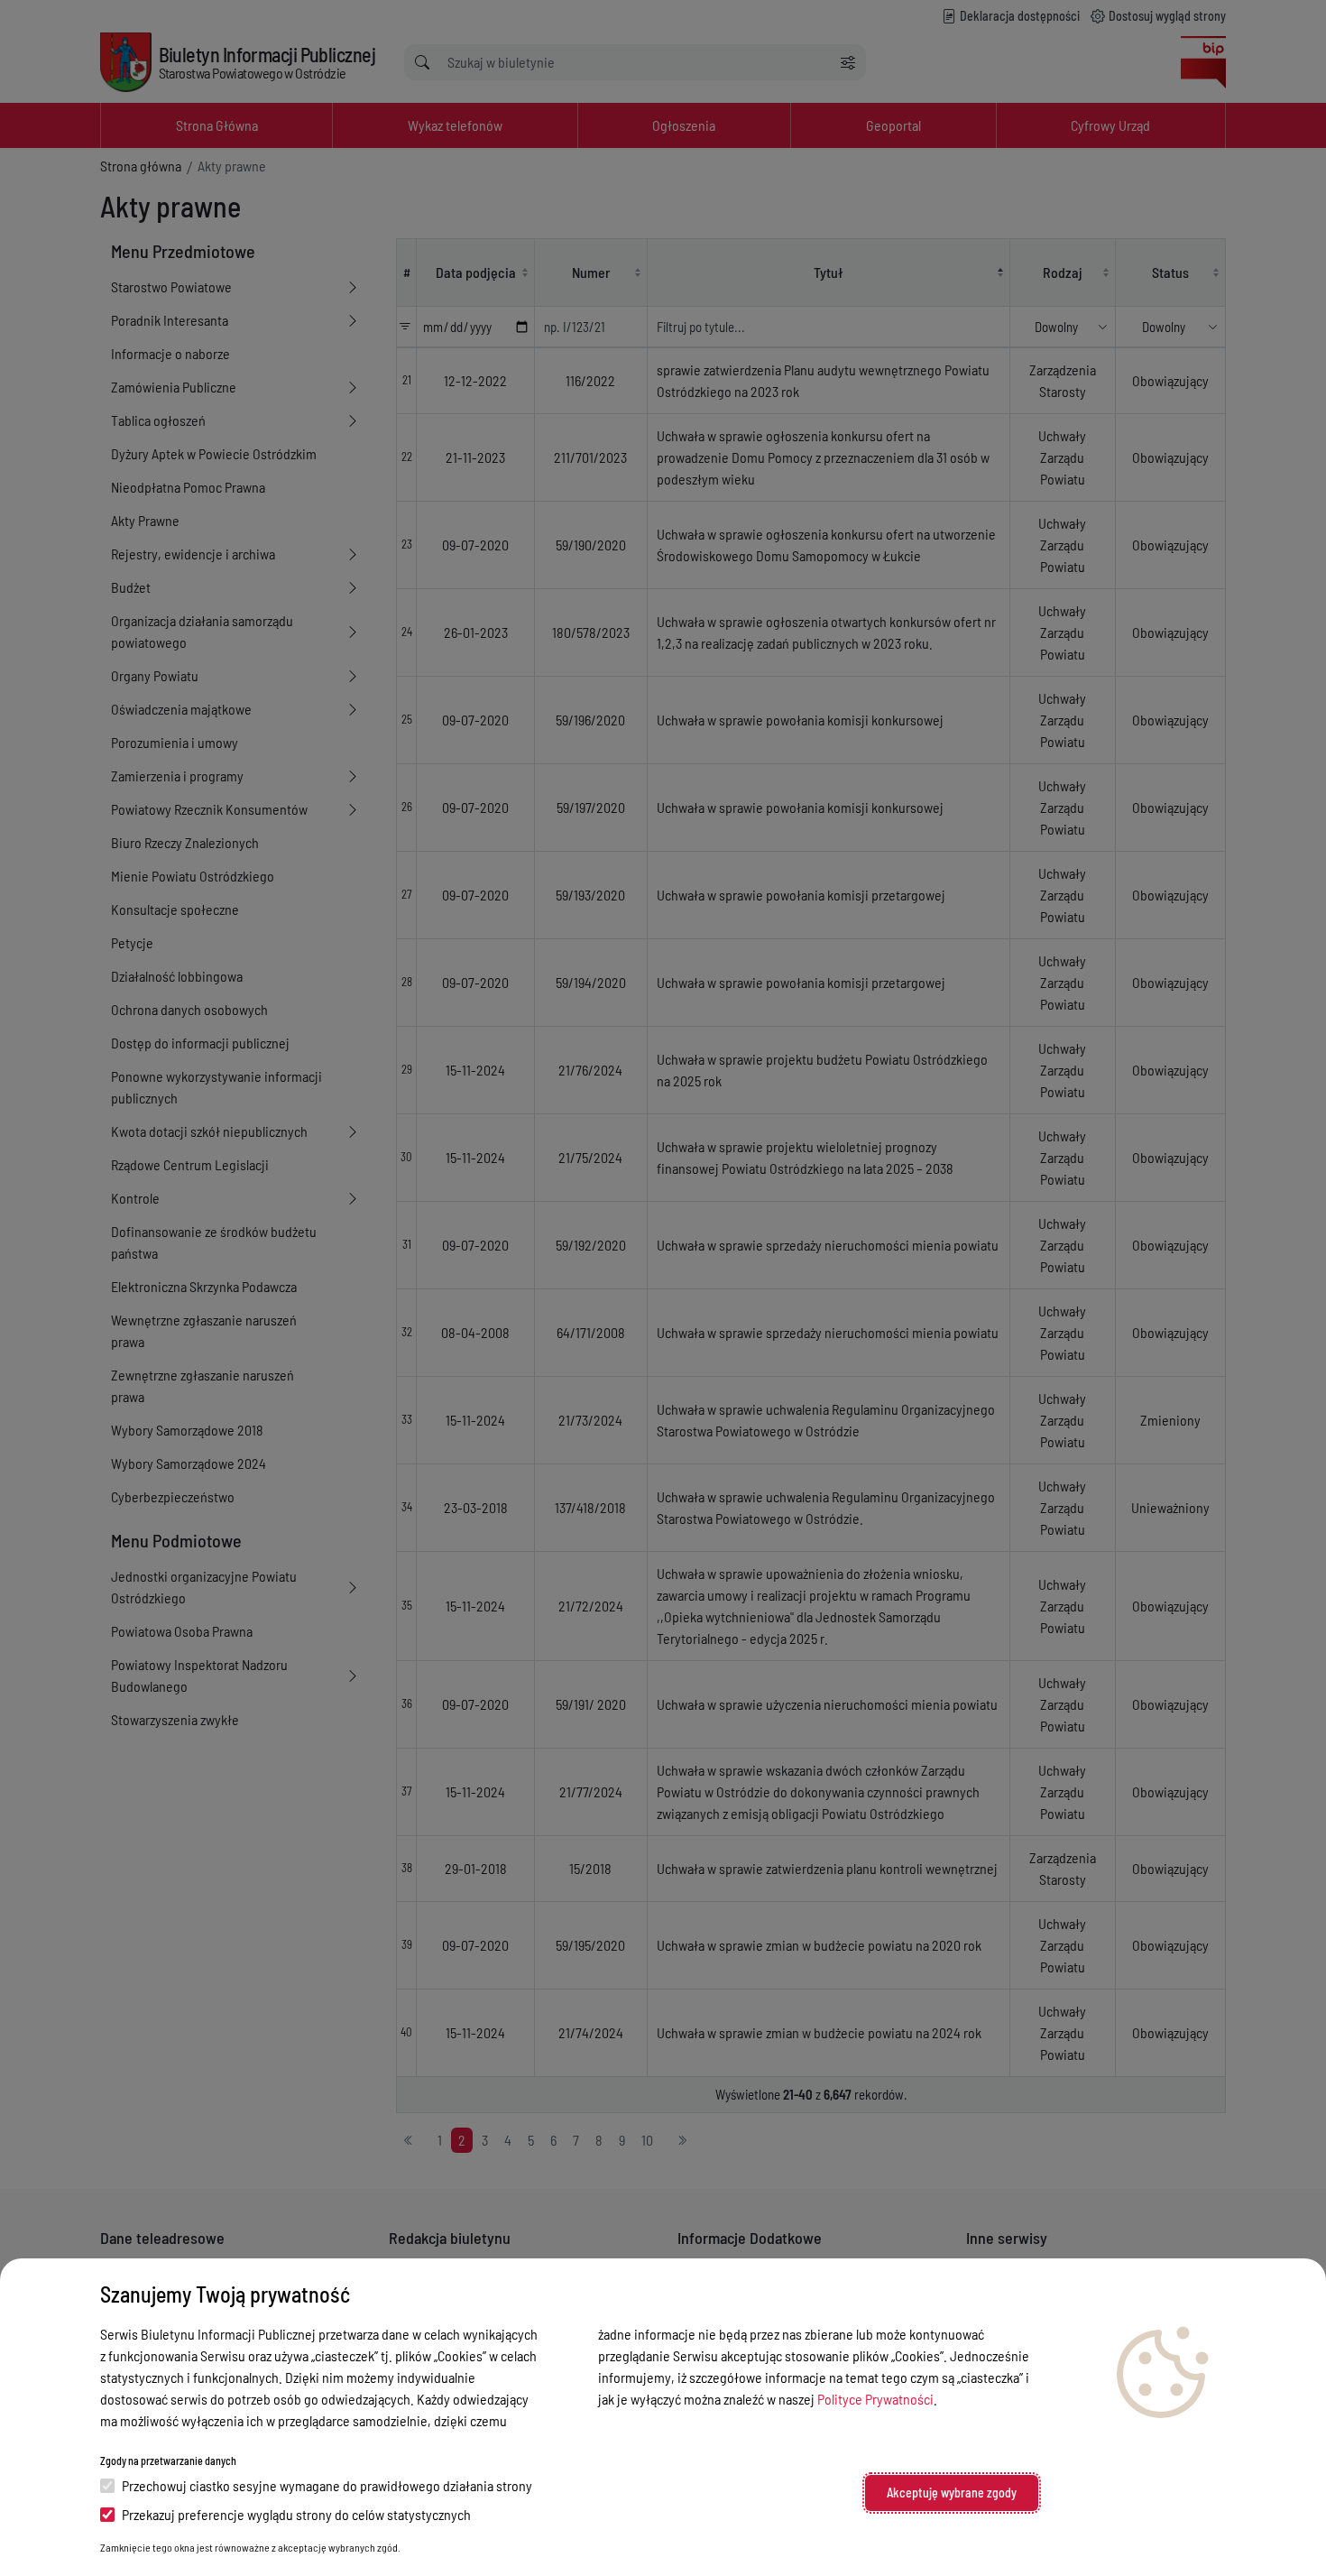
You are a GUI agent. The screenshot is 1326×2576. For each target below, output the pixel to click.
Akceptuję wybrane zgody (952, 2493)
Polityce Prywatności (875, 2399)
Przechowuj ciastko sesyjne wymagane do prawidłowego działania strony (327, 2485)
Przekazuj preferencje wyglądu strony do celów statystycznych (296, 2514)
